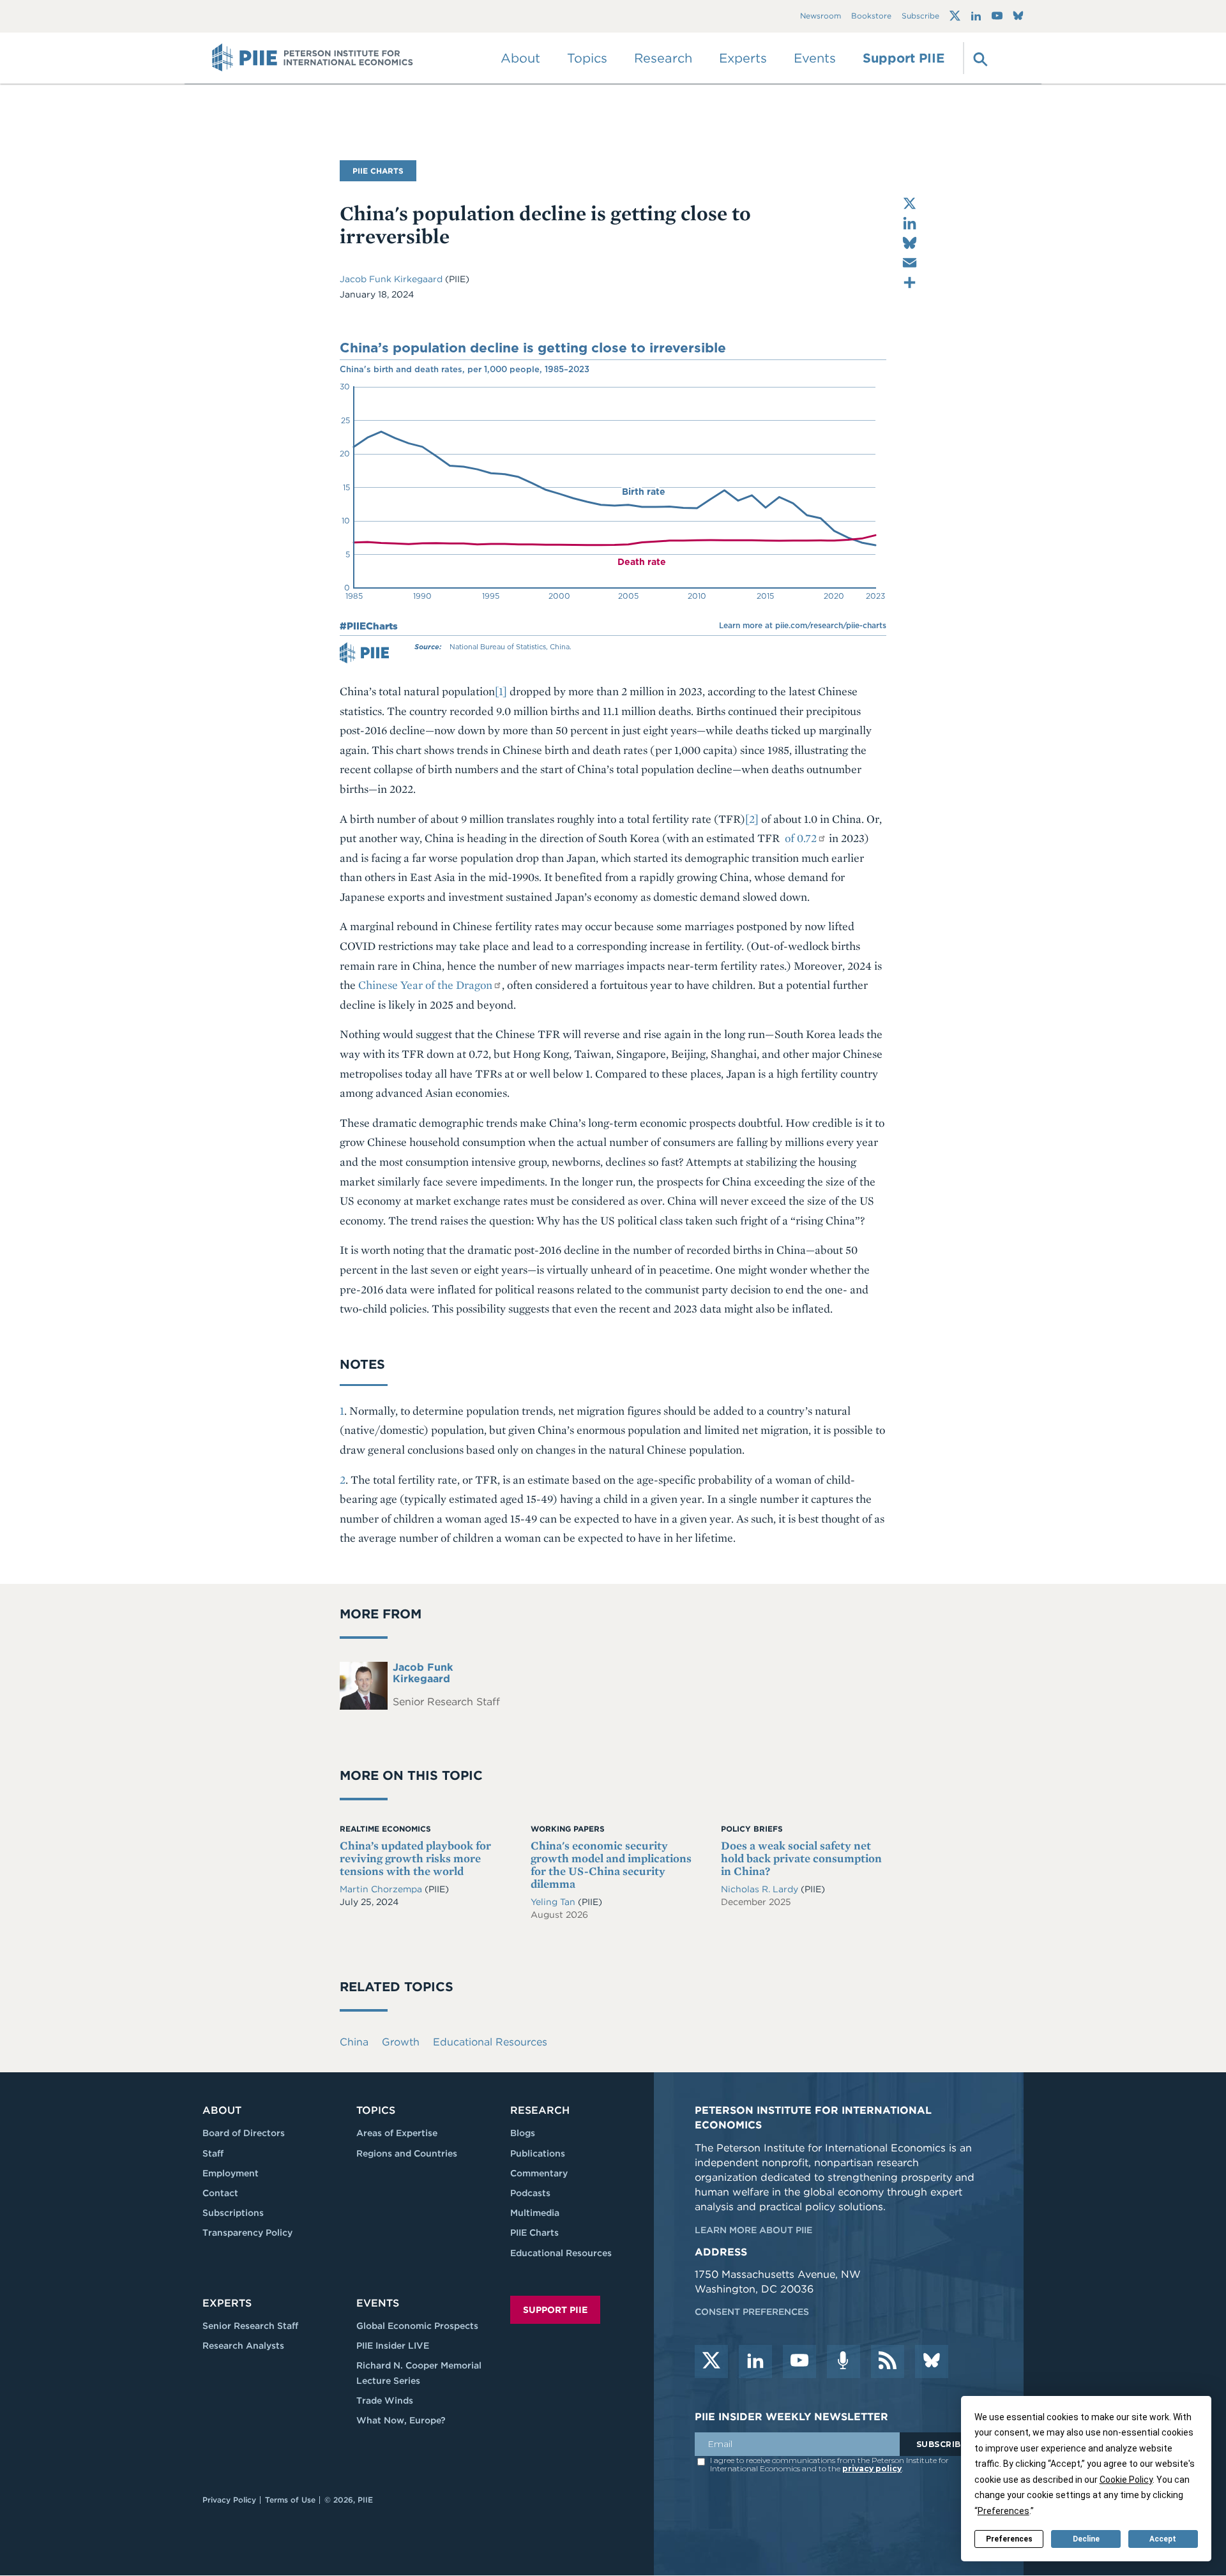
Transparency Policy (247, 2233)
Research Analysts (243, 2346)
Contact (220, 2193)
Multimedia (535, 2213)
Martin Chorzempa (382, 1889)
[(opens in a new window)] (955, 16)
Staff (213, 2153)
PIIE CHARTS (378, 171)
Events (815, 58)
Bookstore (871, 16)
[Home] (313, 58)
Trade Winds (385, 2400)
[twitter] (711, 2361)
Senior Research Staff (250, 2326)
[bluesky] (932, 2361)
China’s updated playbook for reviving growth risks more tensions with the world (415, 1858)
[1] (501, 691)
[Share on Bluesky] (910, 243)
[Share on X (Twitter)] (910, 203)
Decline (1086, 2539)
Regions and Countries (407, 2153)
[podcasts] (844, 2361)
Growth (401, 2042)
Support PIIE (904, 58)
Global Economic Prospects (417, 2326)
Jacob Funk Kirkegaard (392, 279)
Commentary (539, 2173)
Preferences (1009, 2539)
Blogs (523, 2133)
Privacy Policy (229, 2500)
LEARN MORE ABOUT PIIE (753, 2230)
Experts (227, 2303)
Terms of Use (290, 2500)
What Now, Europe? (401, 2420)
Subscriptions (233, 2213)
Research (540, 2110)
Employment (231, 2173)
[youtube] (799, 2361)
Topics (376, 2110)
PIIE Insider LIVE (393, 2346)
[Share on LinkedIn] (910, 223)
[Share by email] (910, 263)
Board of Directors (244, 2133)
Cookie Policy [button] (1126, 2480)
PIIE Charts (534, 2233)
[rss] (888, 2361)
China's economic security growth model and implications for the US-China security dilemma (611, 1864)
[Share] (910, 282)
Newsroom (821, 16)
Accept (1163, 2539)
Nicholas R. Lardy (761, 1889)
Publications (538, 2153)
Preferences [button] (1003, 2511)
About (222, 2110)
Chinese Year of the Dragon (425, 985)
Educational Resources (490, 2042)
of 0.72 (799, 838)
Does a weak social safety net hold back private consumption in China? (801, 1858)
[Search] (979, 58)
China (354, 2042)
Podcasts (530, 2193)
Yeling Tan (554, 1902)
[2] (752, 819)
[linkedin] (755, 2361)
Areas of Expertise (397, 2133)
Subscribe (920, 16)
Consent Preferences (752, 2312)
